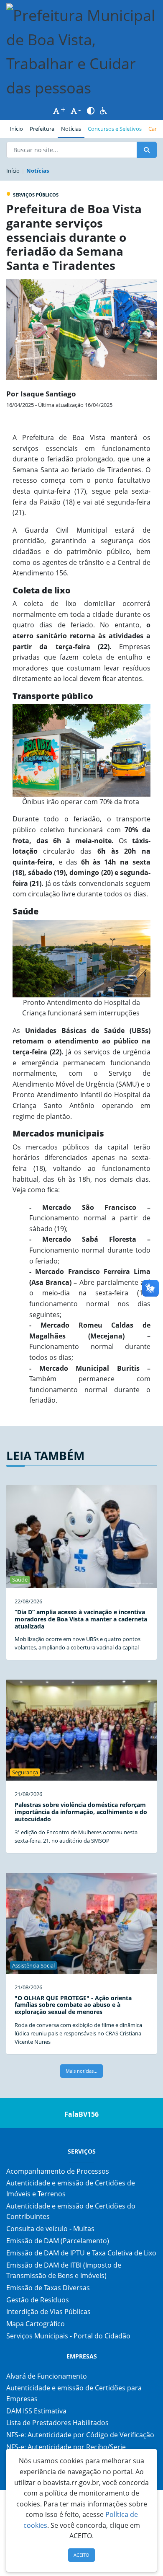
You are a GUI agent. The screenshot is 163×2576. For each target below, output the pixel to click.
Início (16, 129)
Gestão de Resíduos (38, 2300)
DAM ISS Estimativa (36, 2411)
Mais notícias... (81, 2071)
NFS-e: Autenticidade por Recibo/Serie (66, 2447)
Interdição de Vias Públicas (48, 2312)
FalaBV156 (81, 2114)
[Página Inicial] (81, 52)
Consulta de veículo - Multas (50, 2229)
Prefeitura (44, 128)
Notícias (71, 129)
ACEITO (81, 2555)
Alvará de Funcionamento (47, 2376)
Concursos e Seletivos (115, 129)
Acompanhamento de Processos (58, 2171)
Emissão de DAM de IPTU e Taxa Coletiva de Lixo (81, 2253)
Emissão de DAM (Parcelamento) (58, 2241)
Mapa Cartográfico (36, 2324)
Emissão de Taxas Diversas (48, 2288)
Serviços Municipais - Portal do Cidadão (68, 2336)
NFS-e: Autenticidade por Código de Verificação (80, 2435)
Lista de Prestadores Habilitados (57, 2423)
